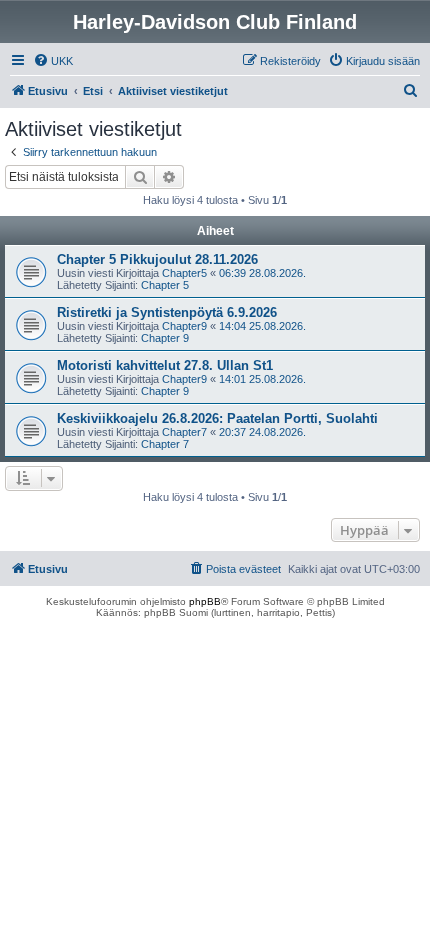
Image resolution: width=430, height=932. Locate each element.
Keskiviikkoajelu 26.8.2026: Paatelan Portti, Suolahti (217, 418)
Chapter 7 (165, 444)
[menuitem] (53, 61)
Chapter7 (184, 432)
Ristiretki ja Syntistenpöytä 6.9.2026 (167, 312)
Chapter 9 (165, 338)
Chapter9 (184, 326)
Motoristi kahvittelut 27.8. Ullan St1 (165, 365)
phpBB (205, 601)
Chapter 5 (165, 285)
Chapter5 (184, 273)
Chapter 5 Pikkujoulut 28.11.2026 (157, 259)
